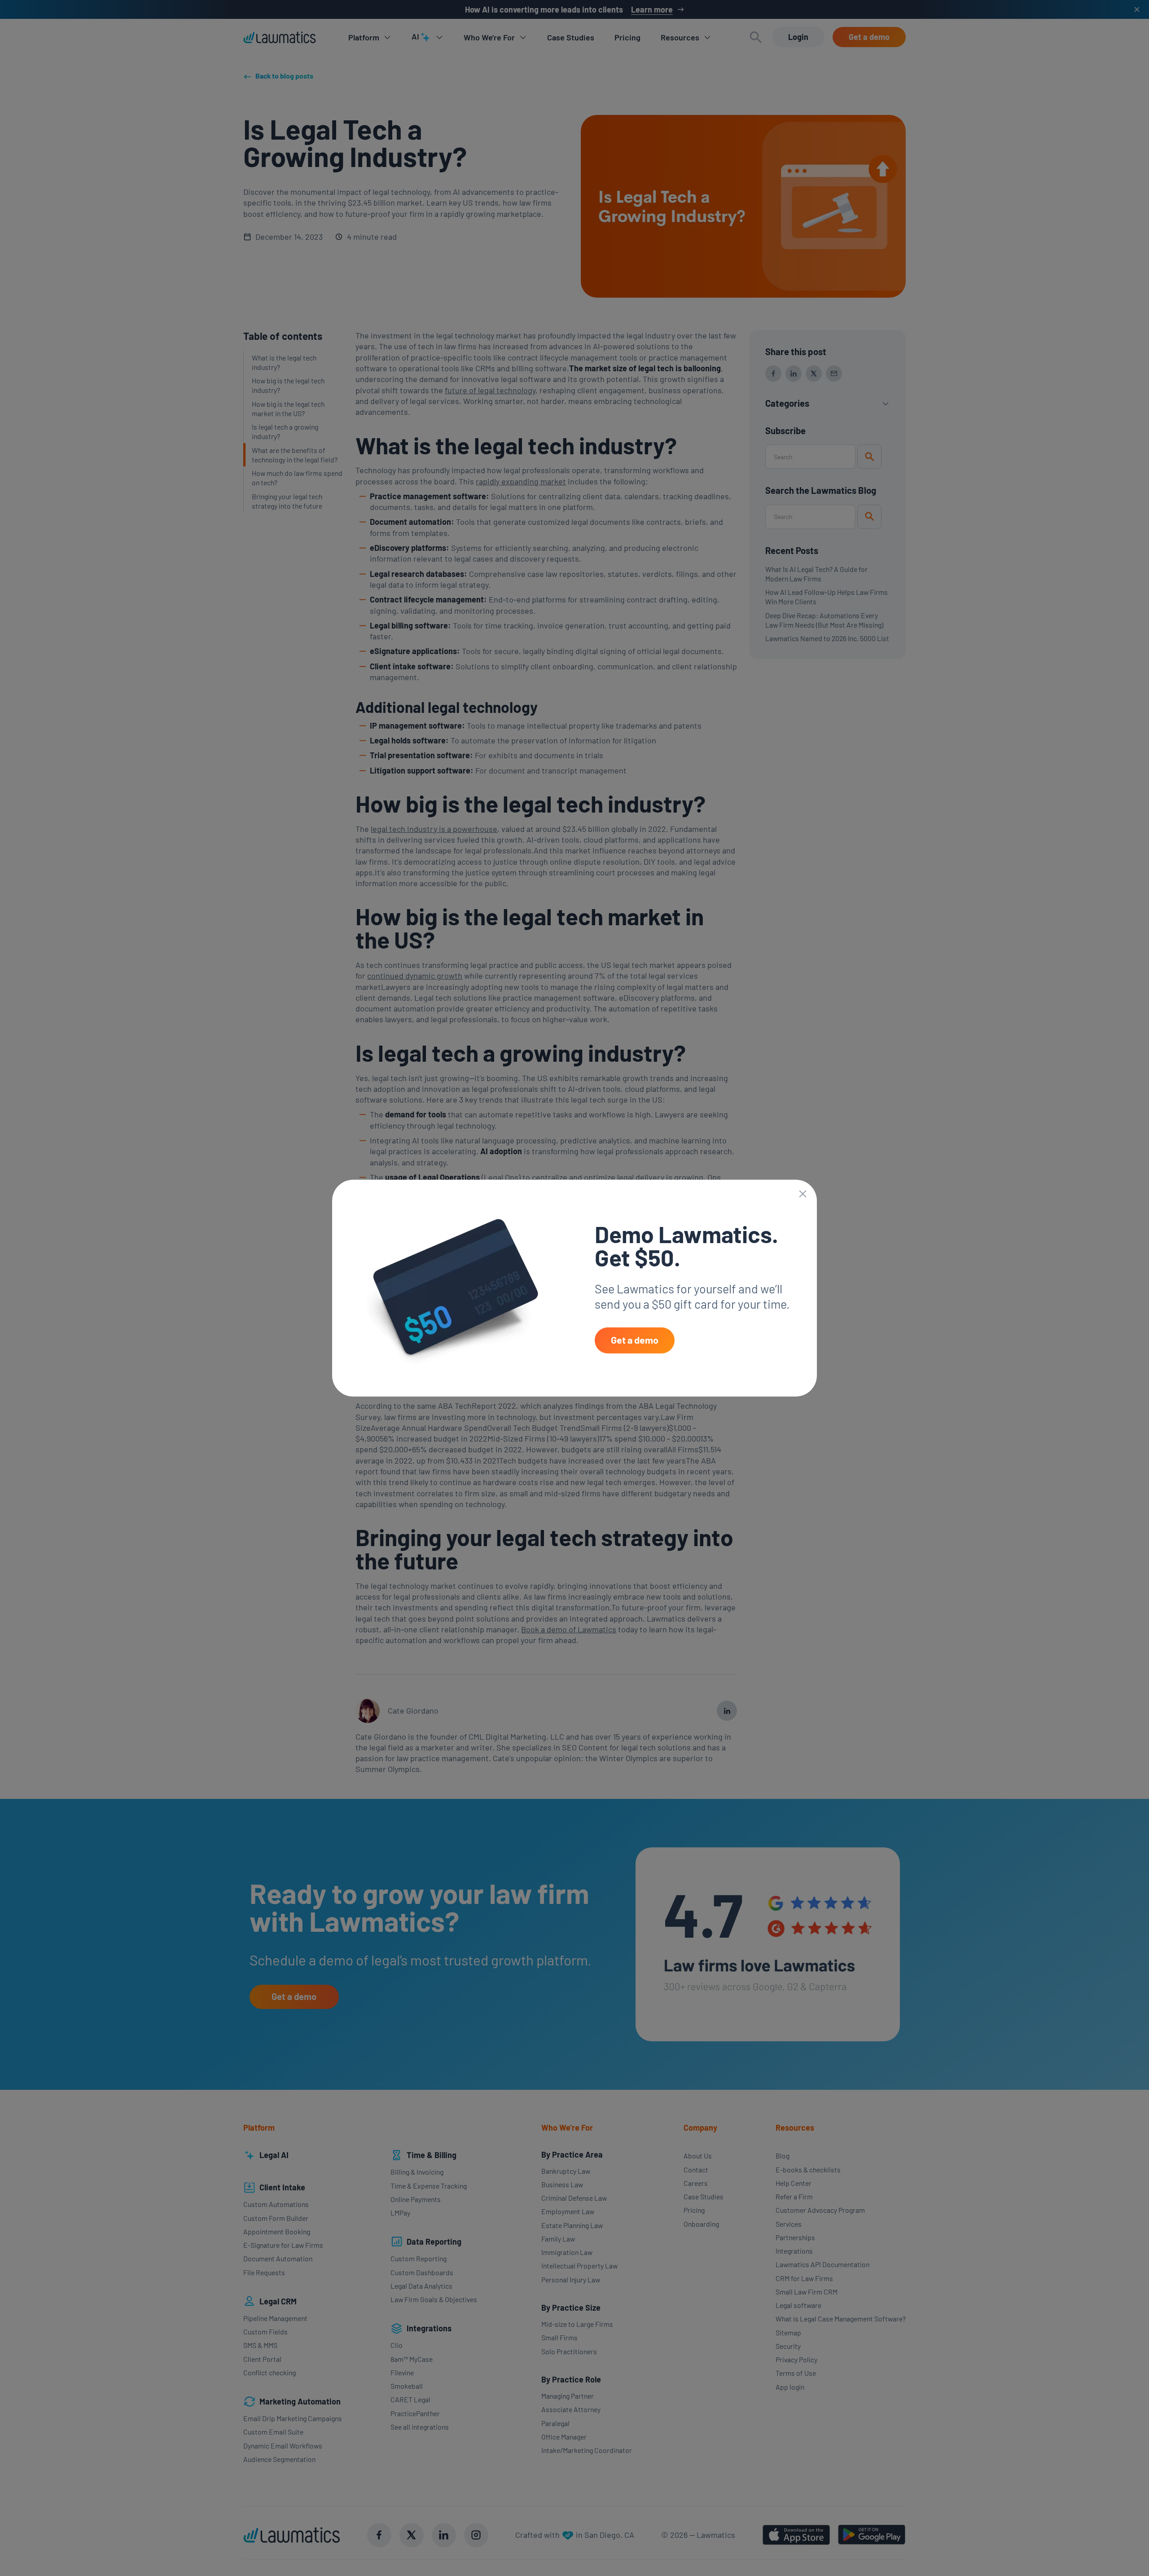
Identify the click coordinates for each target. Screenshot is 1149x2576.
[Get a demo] (635, 1341)
